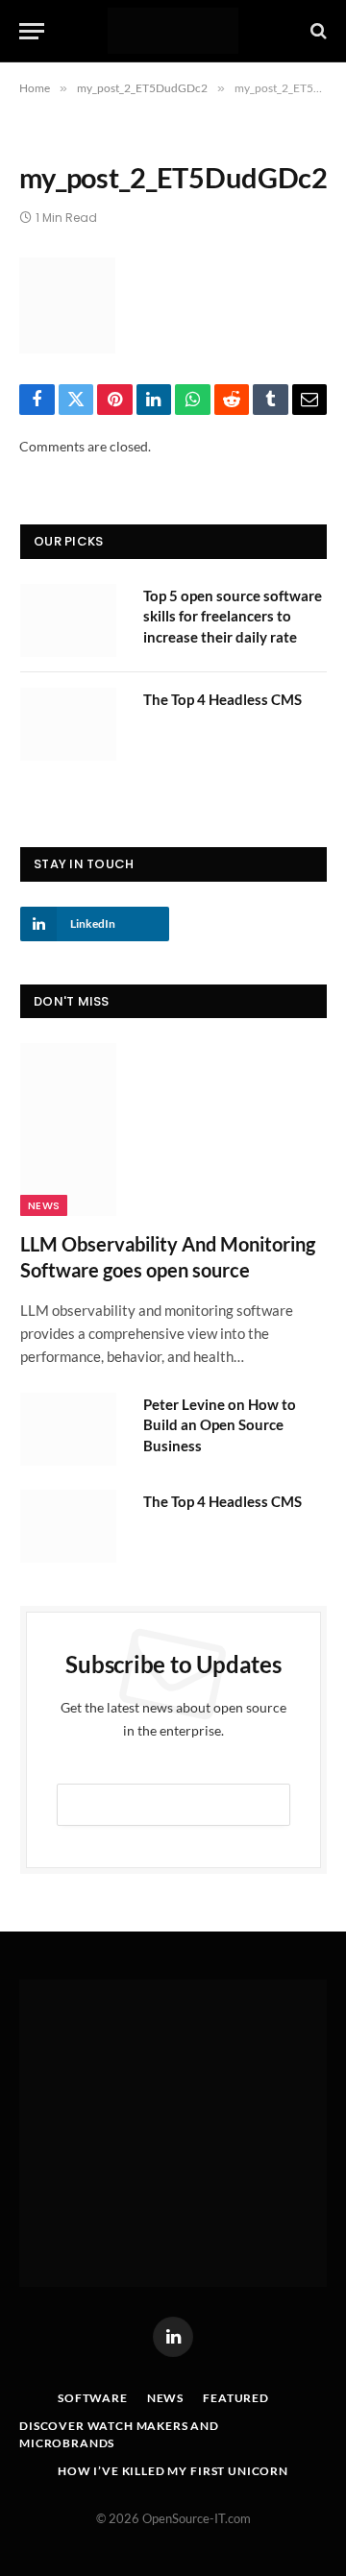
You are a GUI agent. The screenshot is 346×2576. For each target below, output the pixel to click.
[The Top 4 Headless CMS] (73, 724)
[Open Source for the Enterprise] (173, 31)
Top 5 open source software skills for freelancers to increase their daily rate (233, 616)
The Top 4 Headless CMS (222, 699)
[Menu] (32, 31)
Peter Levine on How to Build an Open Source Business (220, 1425)
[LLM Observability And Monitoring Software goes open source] (173, 1129)
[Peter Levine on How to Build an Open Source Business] (73, 1429)
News (44, 1205)
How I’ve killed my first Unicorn (173, 2471)
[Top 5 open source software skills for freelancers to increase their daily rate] (73, 620)
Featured (236, 2398)
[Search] (317, 31)
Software (93, 2398)
